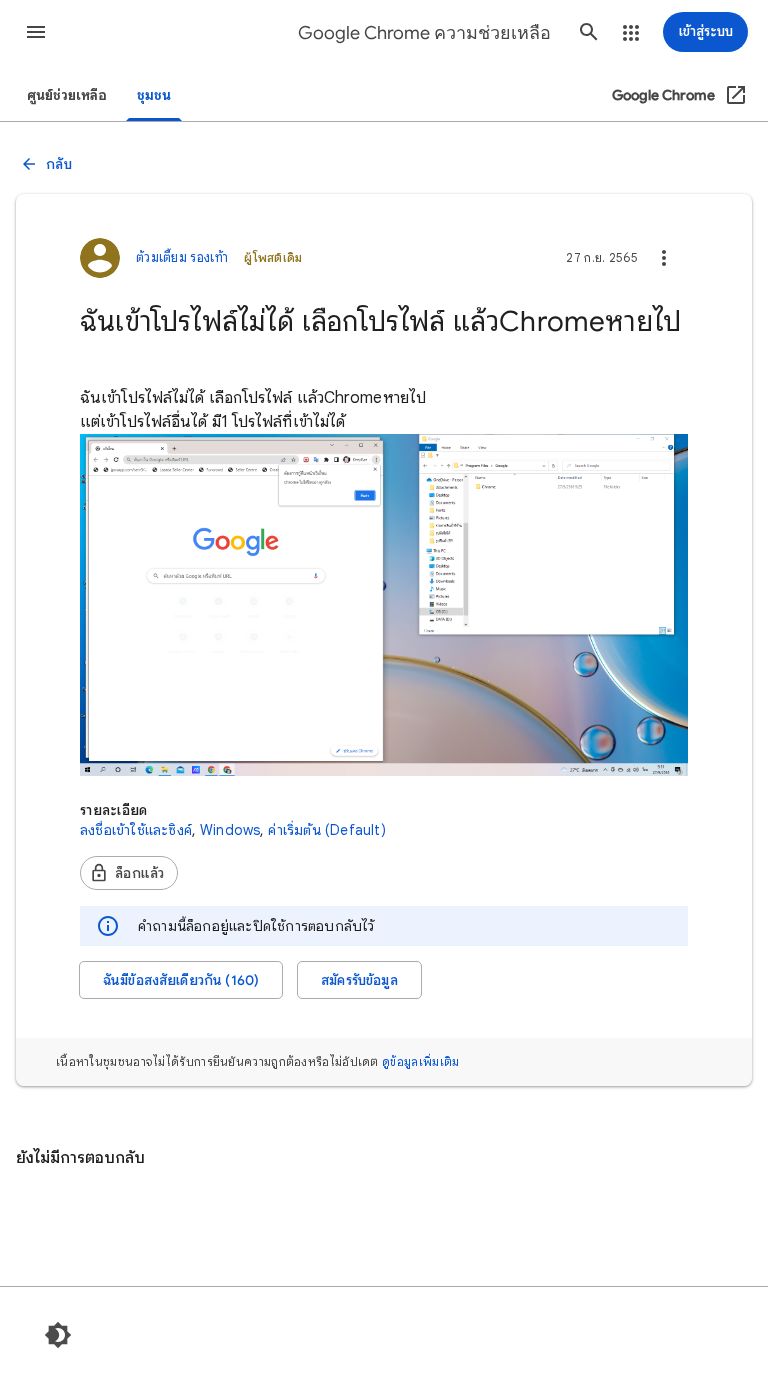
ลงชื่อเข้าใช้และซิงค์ (136, 830)
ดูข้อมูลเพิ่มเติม (420, 1061)
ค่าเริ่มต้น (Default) (326, 830)
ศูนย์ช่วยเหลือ (67, 95)
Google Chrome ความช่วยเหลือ (424, 33)
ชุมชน (154, 95)
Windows (230, 830)
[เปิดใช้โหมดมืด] (58, 1335)
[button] (36, 32)
